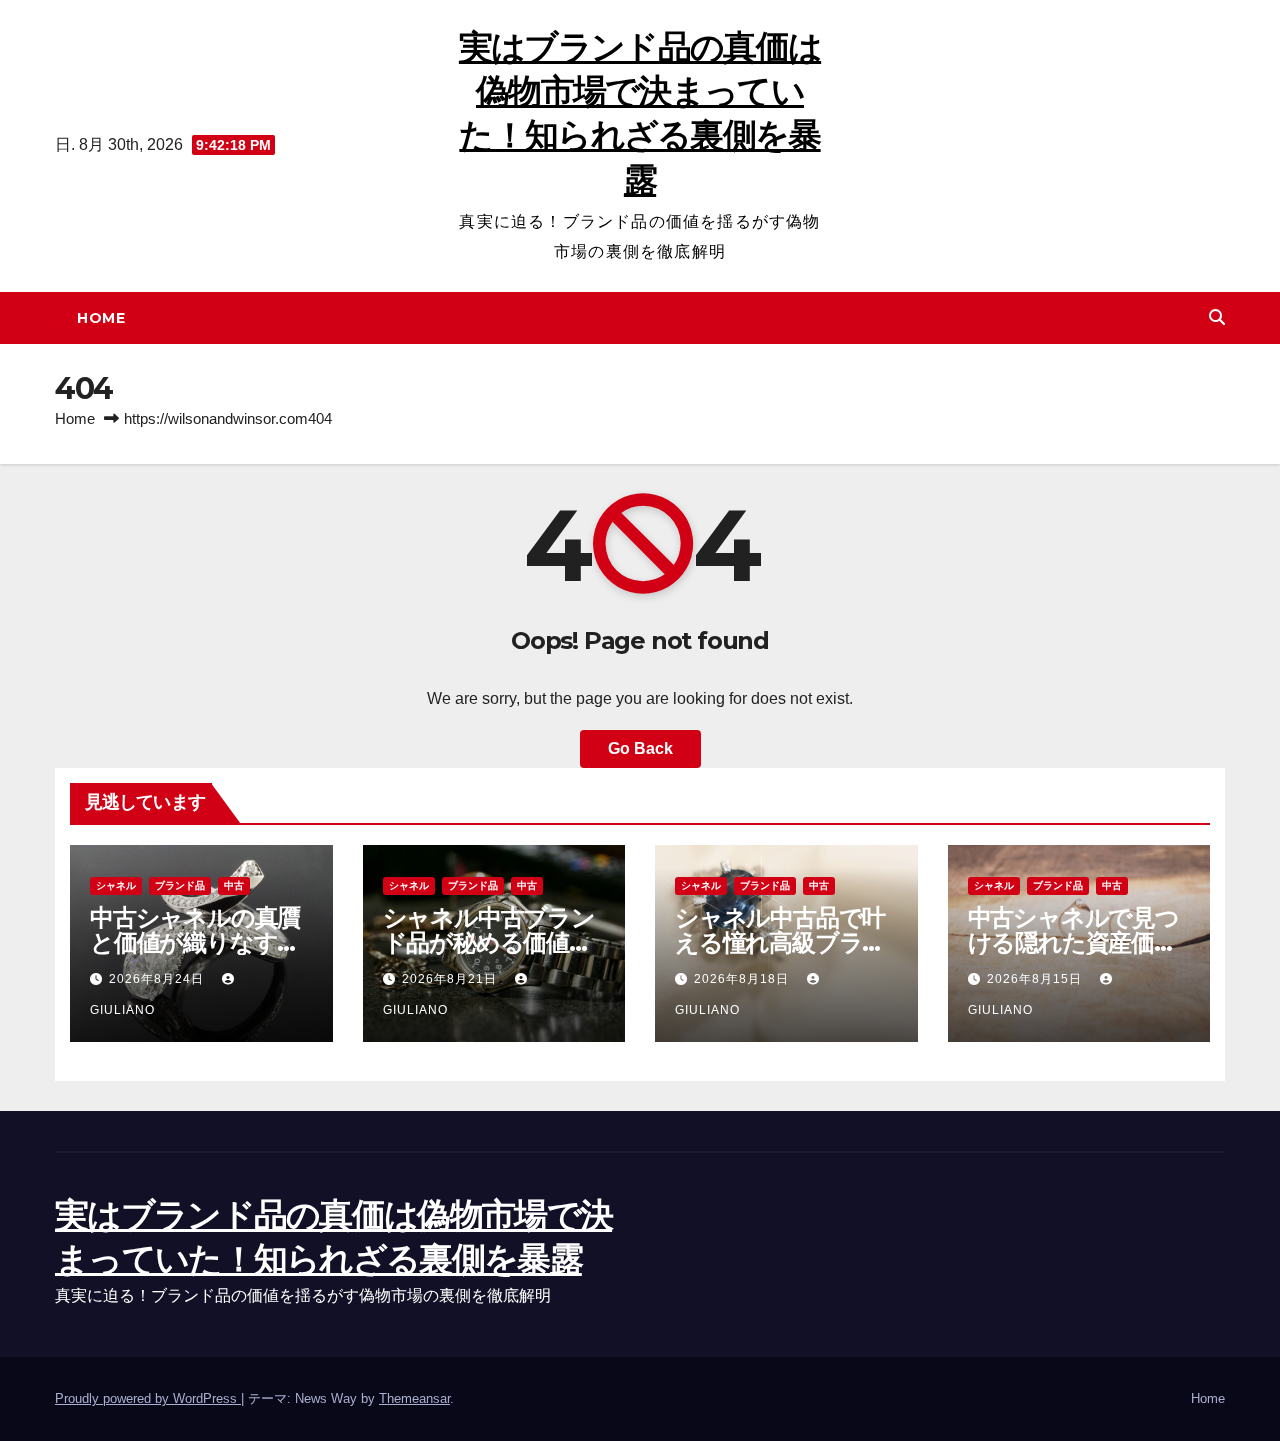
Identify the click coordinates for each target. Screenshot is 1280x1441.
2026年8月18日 (743, 979)
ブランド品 (180, 885)
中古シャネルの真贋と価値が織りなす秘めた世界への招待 (195, 942)
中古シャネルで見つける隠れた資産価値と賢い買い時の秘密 (1073, 942)
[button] (1217, 317)
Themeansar (414, 1398)
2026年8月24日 (158, 979)
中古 (234, 885)
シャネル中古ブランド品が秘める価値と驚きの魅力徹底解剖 (489, 942)
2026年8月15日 (1036, 979)
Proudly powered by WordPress (148, 1398)
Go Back (640, 748)
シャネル (116, 885)
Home (101, 318)
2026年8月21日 (451, 979)
